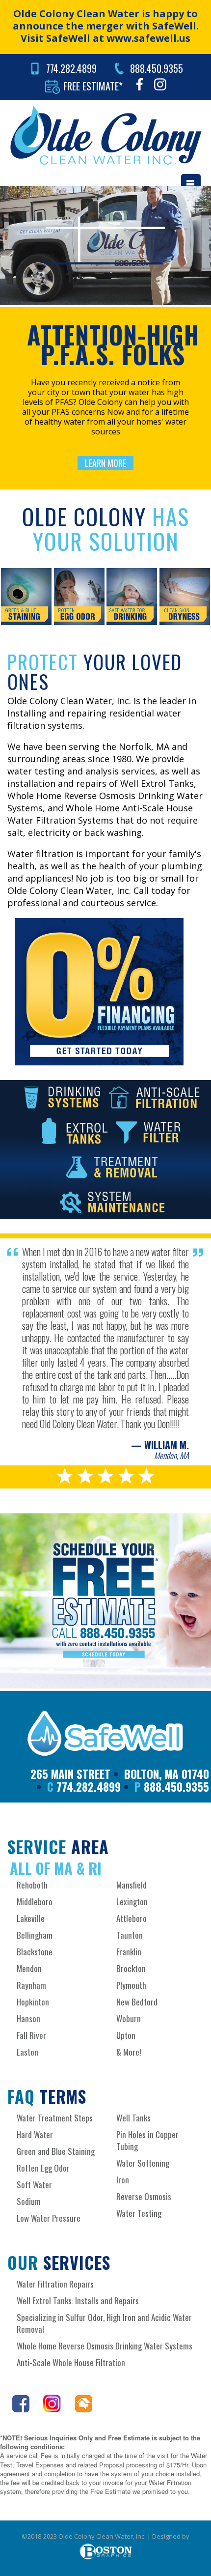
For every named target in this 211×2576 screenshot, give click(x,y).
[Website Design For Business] (106, 2550)
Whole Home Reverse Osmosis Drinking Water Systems (105, 2346)
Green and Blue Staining (56, 2151)
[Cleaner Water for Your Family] (105, 1733)
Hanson (28, 2018)
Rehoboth (32, 1885)
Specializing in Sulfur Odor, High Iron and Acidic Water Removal (104, 2323)
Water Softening (143, 2163)
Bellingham (35, 1935)
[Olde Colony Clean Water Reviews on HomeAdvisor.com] (78, 2409)
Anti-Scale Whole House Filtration (71, 2362)
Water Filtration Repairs (55, 2284)
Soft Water (34, 2185)
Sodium (29, 2201)
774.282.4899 (71, 68)
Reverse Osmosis (144, 2196)
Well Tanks (133, 2118)
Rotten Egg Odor (43, 2168)
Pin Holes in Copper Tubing (147, 2140)
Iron (123, 2180)
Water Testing (139, 2213)
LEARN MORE (105, 463)
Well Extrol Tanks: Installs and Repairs (78, 2301)
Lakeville (31, 1918)
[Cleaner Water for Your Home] (105, 135)
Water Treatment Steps (55, 2118)
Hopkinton (33, 2002)
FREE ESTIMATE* (93, 86)
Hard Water (35, 2134)
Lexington (132, 1902)
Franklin (129, 1952)
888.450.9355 (157, 68)
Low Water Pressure (49, 2218)
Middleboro (35, 1902)
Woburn (129, 2018)
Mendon (29, 1968)
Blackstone (35, 1952)
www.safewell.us (148, 38)
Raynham (31, 1985)
